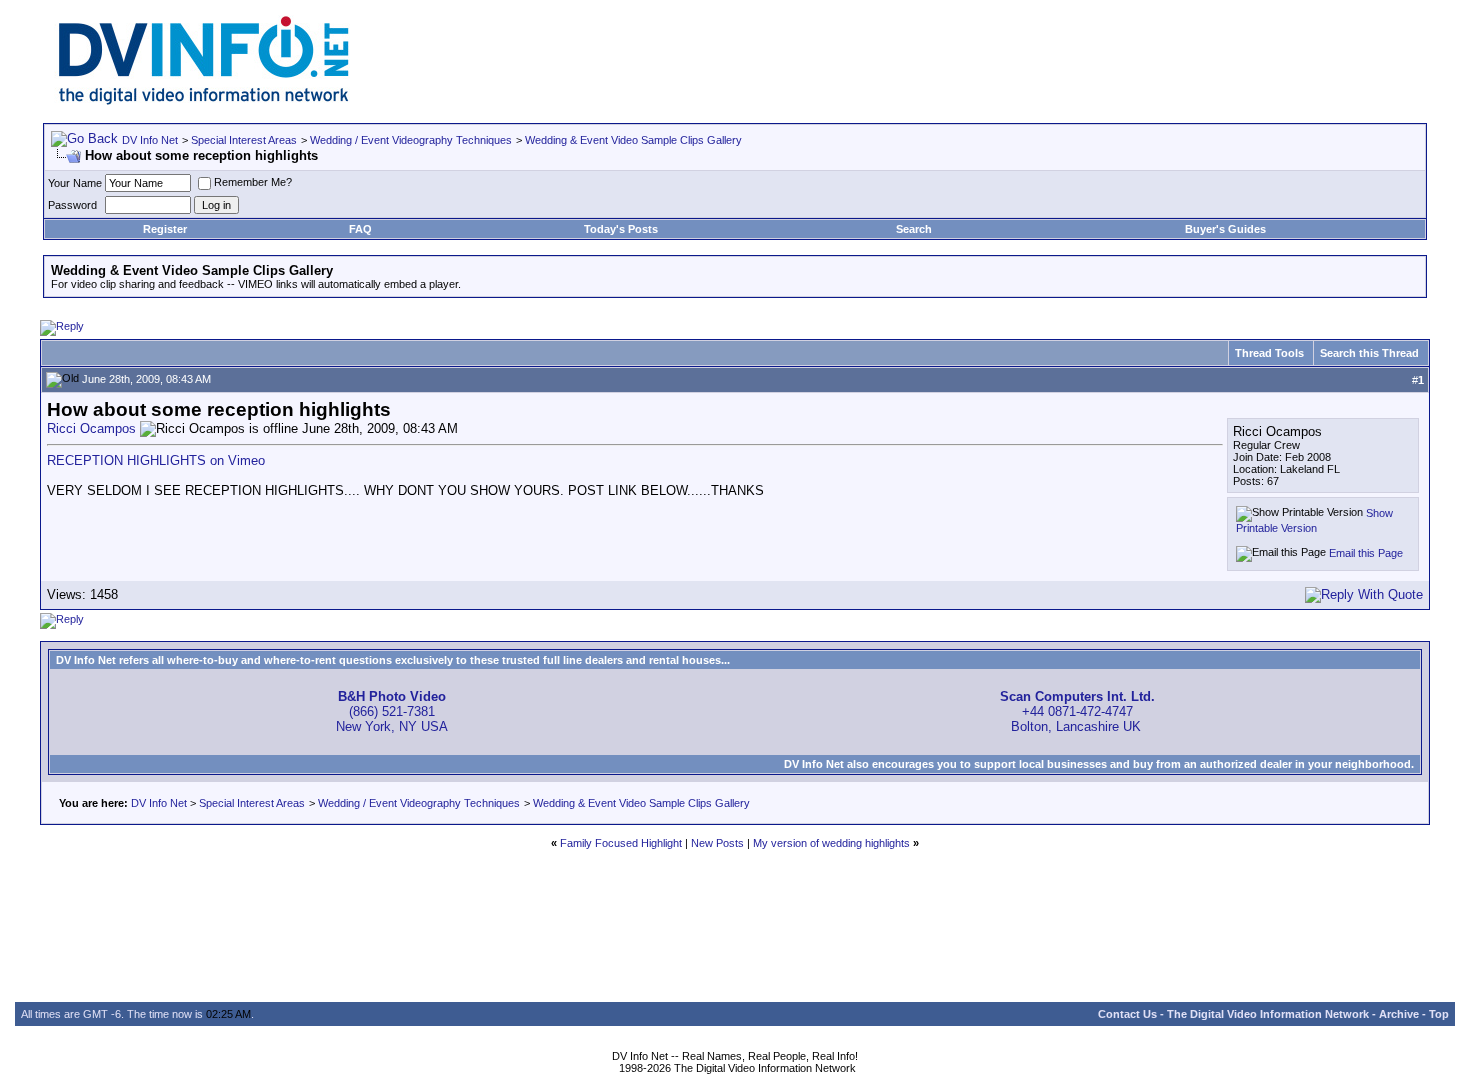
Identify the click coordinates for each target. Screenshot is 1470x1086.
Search (914, 229)
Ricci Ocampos (91, 428)
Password (72, 205)
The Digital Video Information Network (1268, 1014)
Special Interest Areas (244, 140)
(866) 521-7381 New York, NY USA (392, 711)
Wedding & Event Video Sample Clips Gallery (633, 140)
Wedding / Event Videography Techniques (411, 140)
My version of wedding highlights (831, 843)
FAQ (360, 229)
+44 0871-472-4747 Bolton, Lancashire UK (1077, 711)
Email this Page (1366, 553)
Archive (1399, 1014)
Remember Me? (253, 182)
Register (165, 229)
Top (1439, 1014)
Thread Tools (1269, 353)
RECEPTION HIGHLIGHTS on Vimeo (156, 460)
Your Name (75, 183)
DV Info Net (150, 140)
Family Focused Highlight (621, 843)
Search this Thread (1369, 353)
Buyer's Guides (1225, 229)
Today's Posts (621, 229)
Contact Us (1127, 1014)
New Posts (717, 843)
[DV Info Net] (204, 100)
